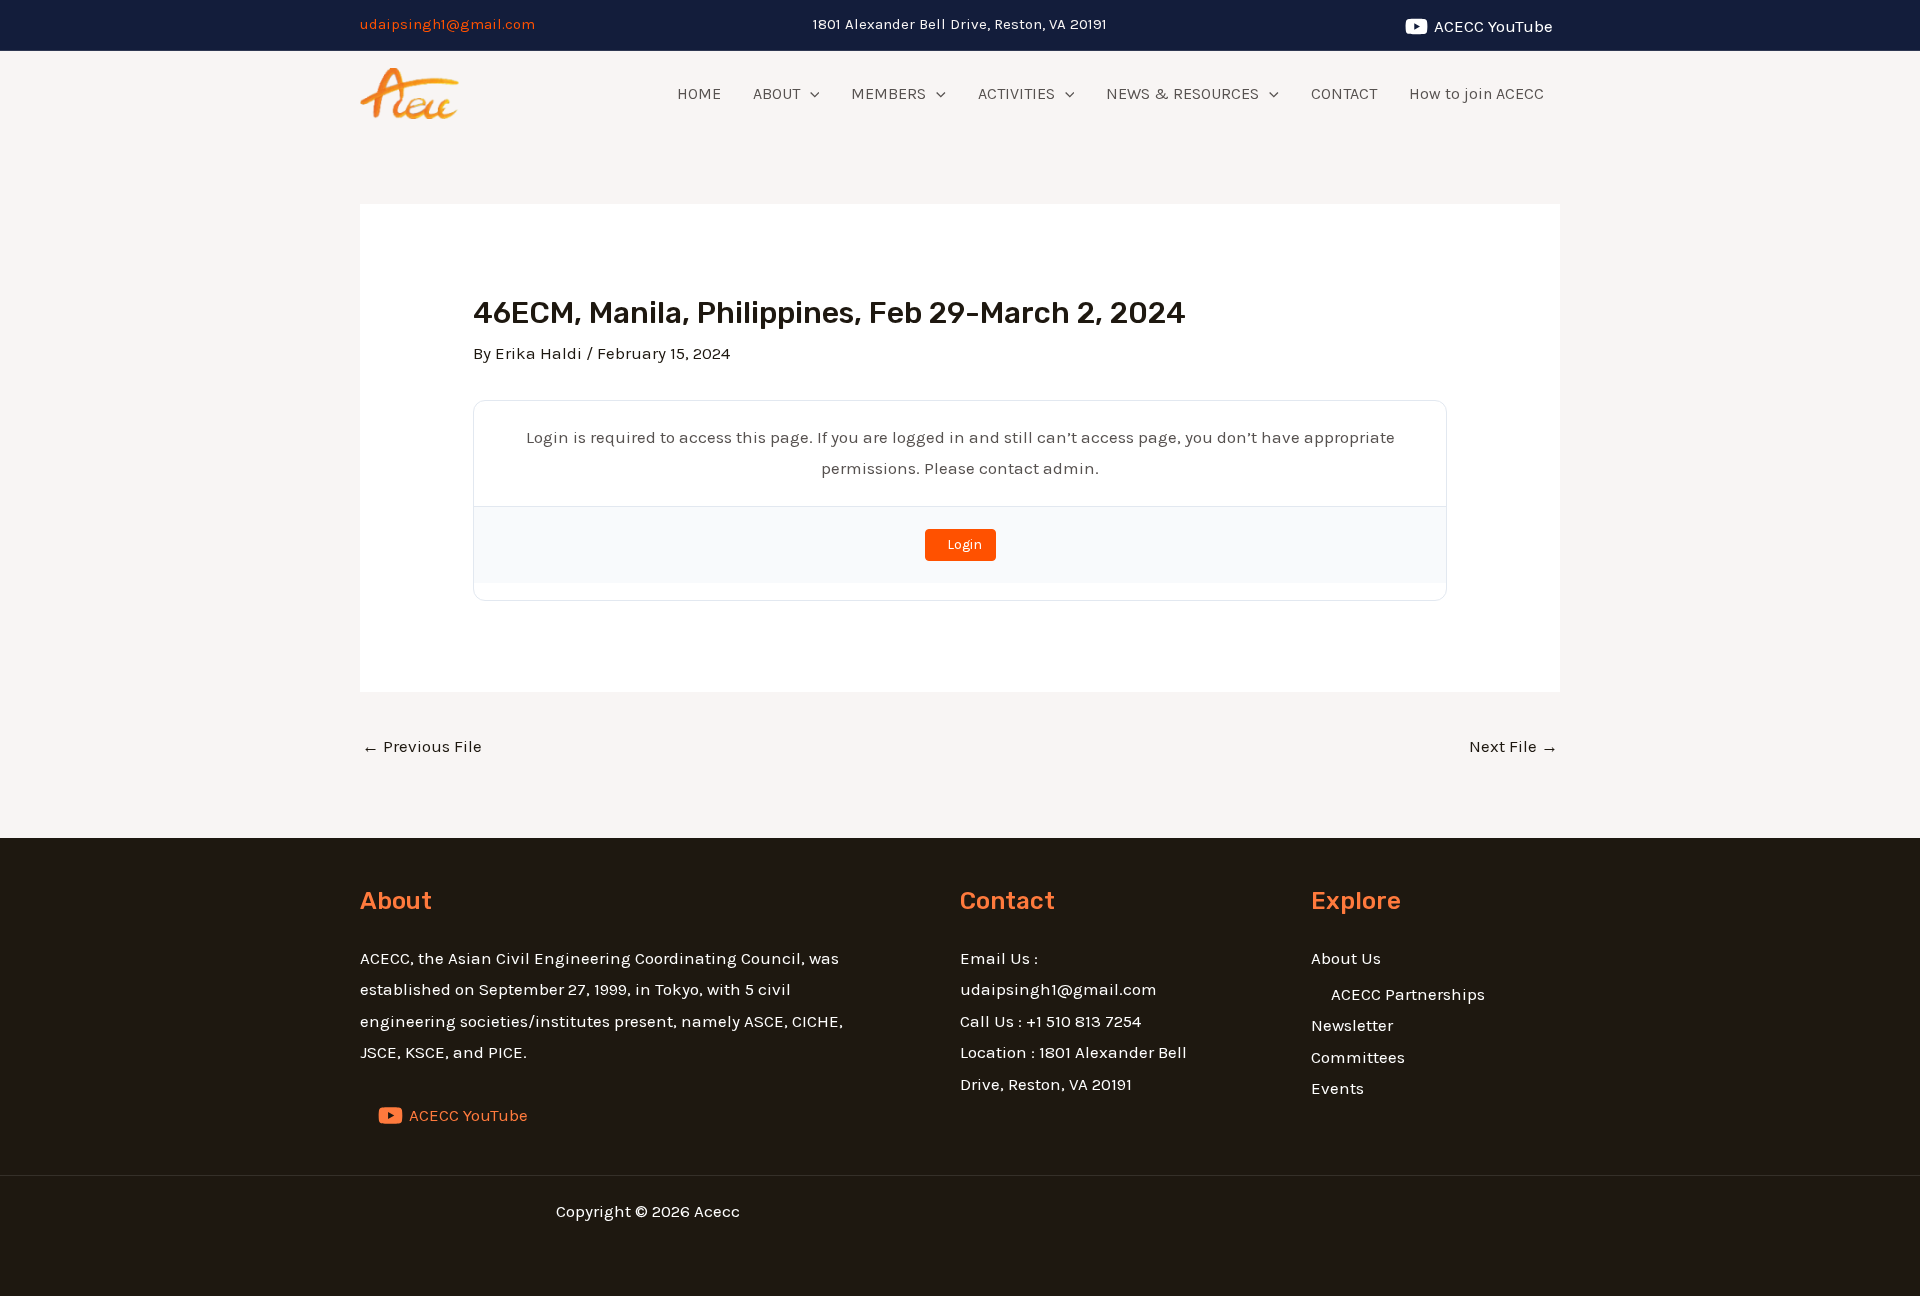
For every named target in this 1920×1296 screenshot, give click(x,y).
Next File (1513, 746)
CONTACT (1344, 93)
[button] (810, 94)
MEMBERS (888, 93)
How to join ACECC (1476, 93)
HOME (699, 93)
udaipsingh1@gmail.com (447, 24)
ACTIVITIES (1016, 93)
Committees (1358, 1057)
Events (1337, 1088)
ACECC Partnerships (1408, 994)
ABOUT (776, 93)
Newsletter (1352, 1025)
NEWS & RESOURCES (1182, 93)
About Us (1346, 958)
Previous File (422, 746)
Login (964, 544)
